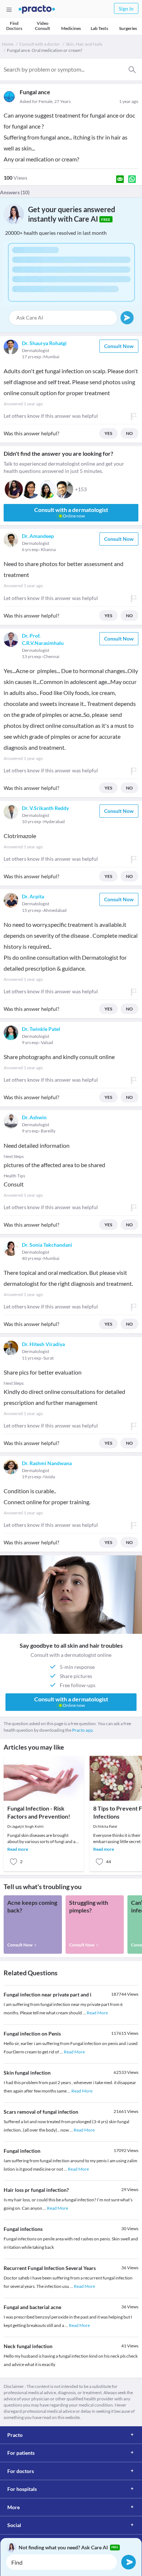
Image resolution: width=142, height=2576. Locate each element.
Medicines (71, 28)
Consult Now (119, 346)
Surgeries (128, 28)
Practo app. (83, 1730)
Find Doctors (14, 26)
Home (8, 44)
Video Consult (43, 26)
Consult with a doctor (40, 44)
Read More (97, 2013)
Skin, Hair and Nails (84, 44)
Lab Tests (99, 28)
